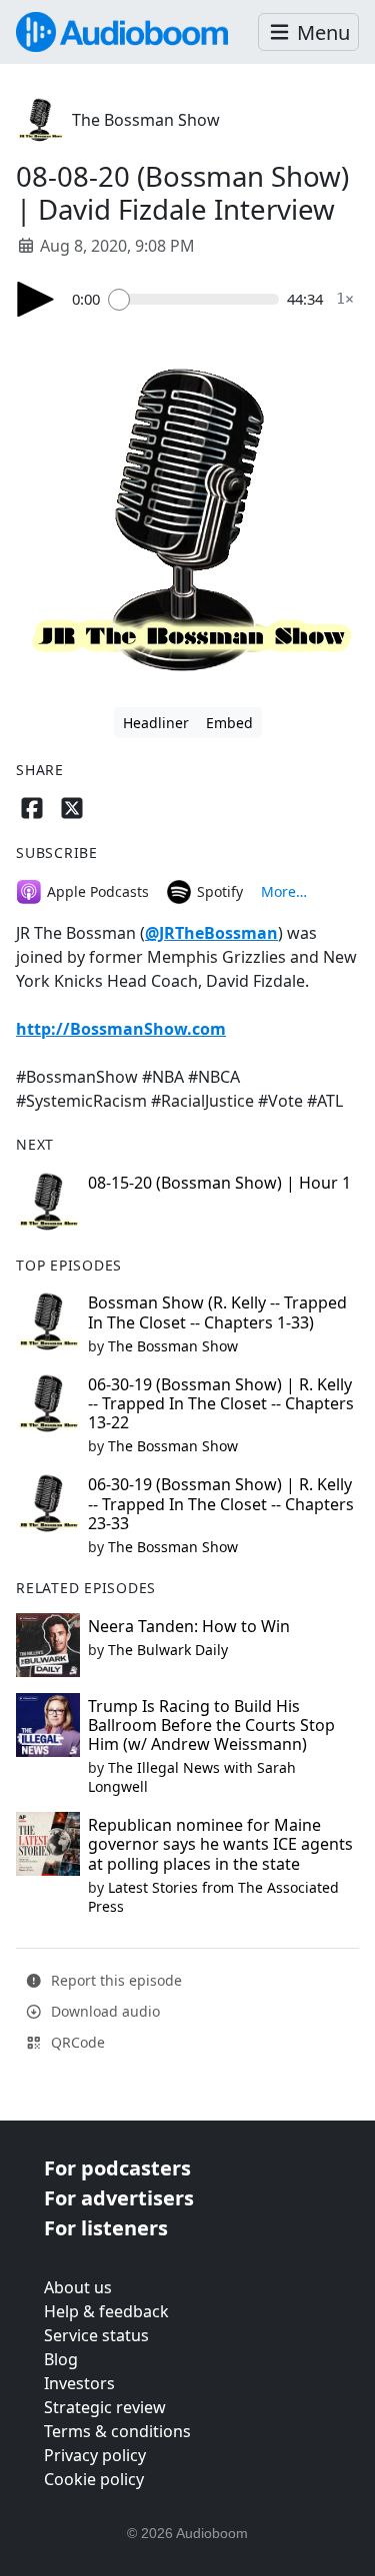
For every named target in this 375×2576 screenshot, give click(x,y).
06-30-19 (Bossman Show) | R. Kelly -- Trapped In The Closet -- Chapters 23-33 (221, 1503)
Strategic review (105, 2407)
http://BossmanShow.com (121, 1029)
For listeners (106, 2228)
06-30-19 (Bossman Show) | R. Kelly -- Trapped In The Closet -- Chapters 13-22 (221, 1403)
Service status (96, 2335)
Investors (79, 2383)
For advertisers (119, 2198)
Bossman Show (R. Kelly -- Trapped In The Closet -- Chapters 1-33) (217, 1312)
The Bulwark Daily (168, 1650)
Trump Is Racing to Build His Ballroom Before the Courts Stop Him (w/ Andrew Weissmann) (211, 1725)
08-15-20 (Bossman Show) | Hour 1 (219, 1183)
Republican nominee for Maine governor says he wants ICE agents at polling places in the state (220, 1844)
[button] (308, 32)
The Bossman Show (146, 120)
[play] (36, 299)
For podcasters (117, 2168)
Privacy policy (95, 2455)
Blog (61, 2359)
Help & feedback (106, 2311)
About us (78, 2287)
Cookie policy (94, 2479)
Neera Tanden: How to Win (189, 1626)
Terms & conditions (117, 2431)
